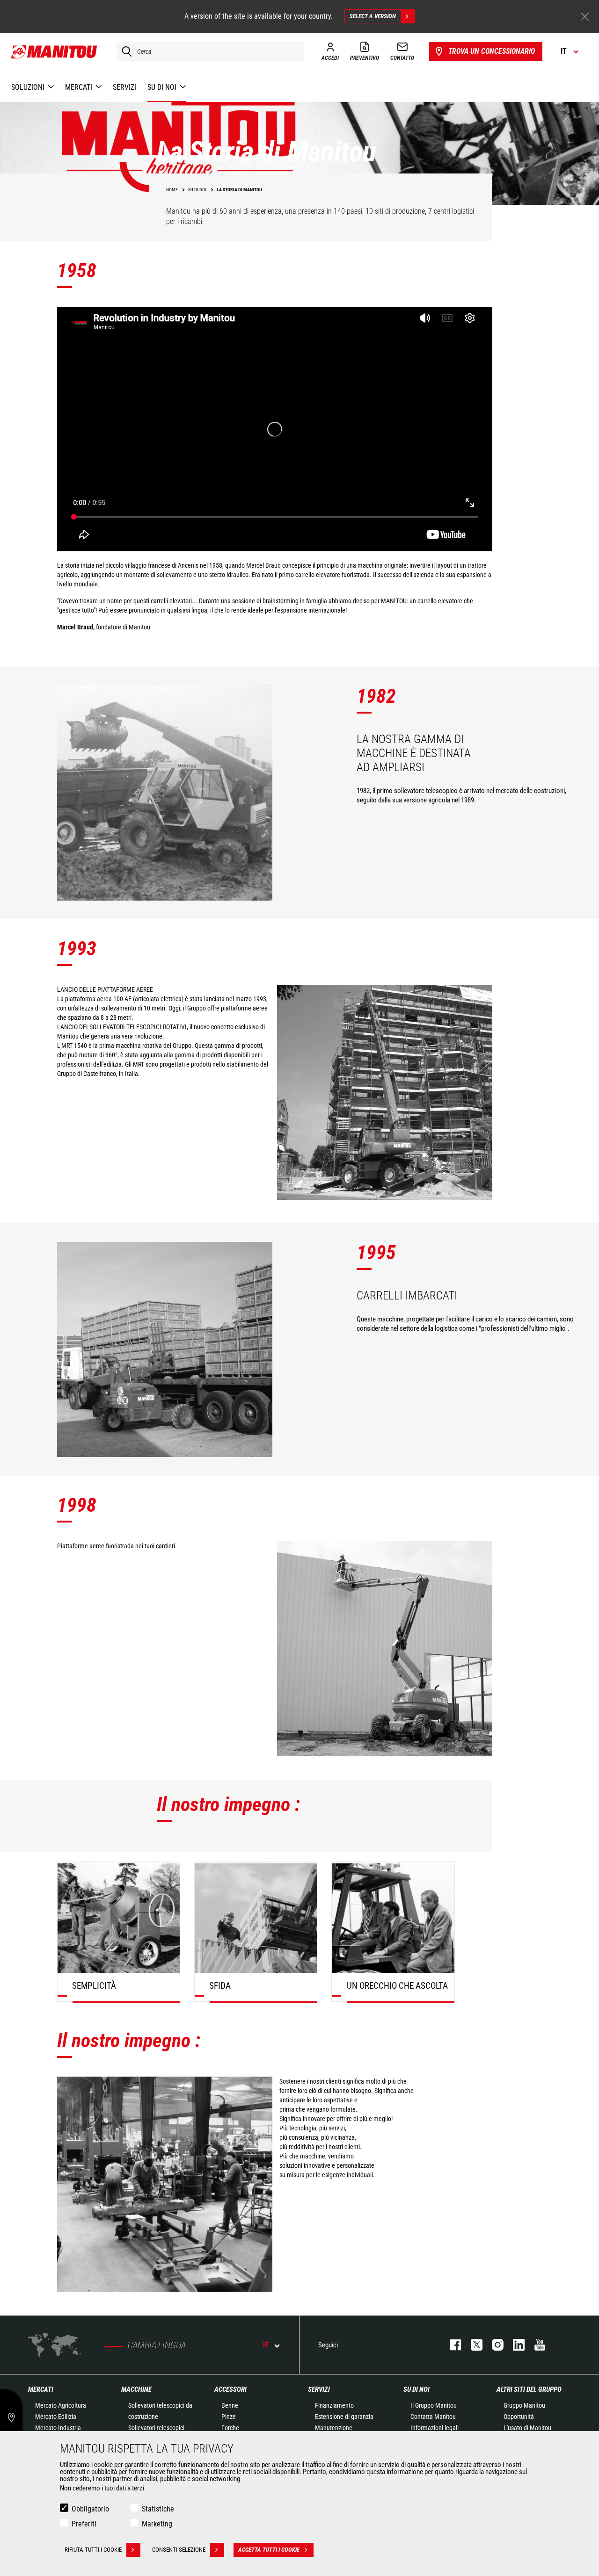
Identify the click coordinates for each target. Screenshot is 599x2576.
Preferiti (84, 2524)
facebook (451, 2345)
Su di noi (416, 2389)
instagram (493, 2345)
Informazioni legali (435, 2428)
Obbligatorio (90, 2509)
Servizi (319, 2389)
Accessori (230, 2389)
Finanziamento (334, 2405)
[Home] (55, 51)
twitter (472, 2345)
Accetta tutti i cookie (269, 2550)
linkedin (514, 2345)
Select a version (373, 16)
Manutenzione (334, 2428)
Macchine (136, 2389)
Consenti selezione (179, 2550)
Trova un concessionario (492, 51)
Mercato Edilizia (56, 2417)
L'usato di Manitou (527, 2428)
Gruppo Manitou (524, 2405)
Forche (230, 2428)
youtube (535, 2345)
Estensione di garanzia (344, 2417)
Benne (230, 2405)
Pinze (229, 2417)
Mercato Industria (58, 2428)
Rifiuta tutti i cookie (93, 2550)
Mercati (41, 2389)
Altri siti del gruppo (529, 2389)
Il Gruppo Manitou (434, 2405)
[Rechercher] (124, 51)
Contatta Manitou (433, 2417)
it (266, 2345)
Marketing (157, 2524)
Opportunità (519, 2417)
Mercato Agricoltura (61, 2405)
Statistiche (158, 2509)
